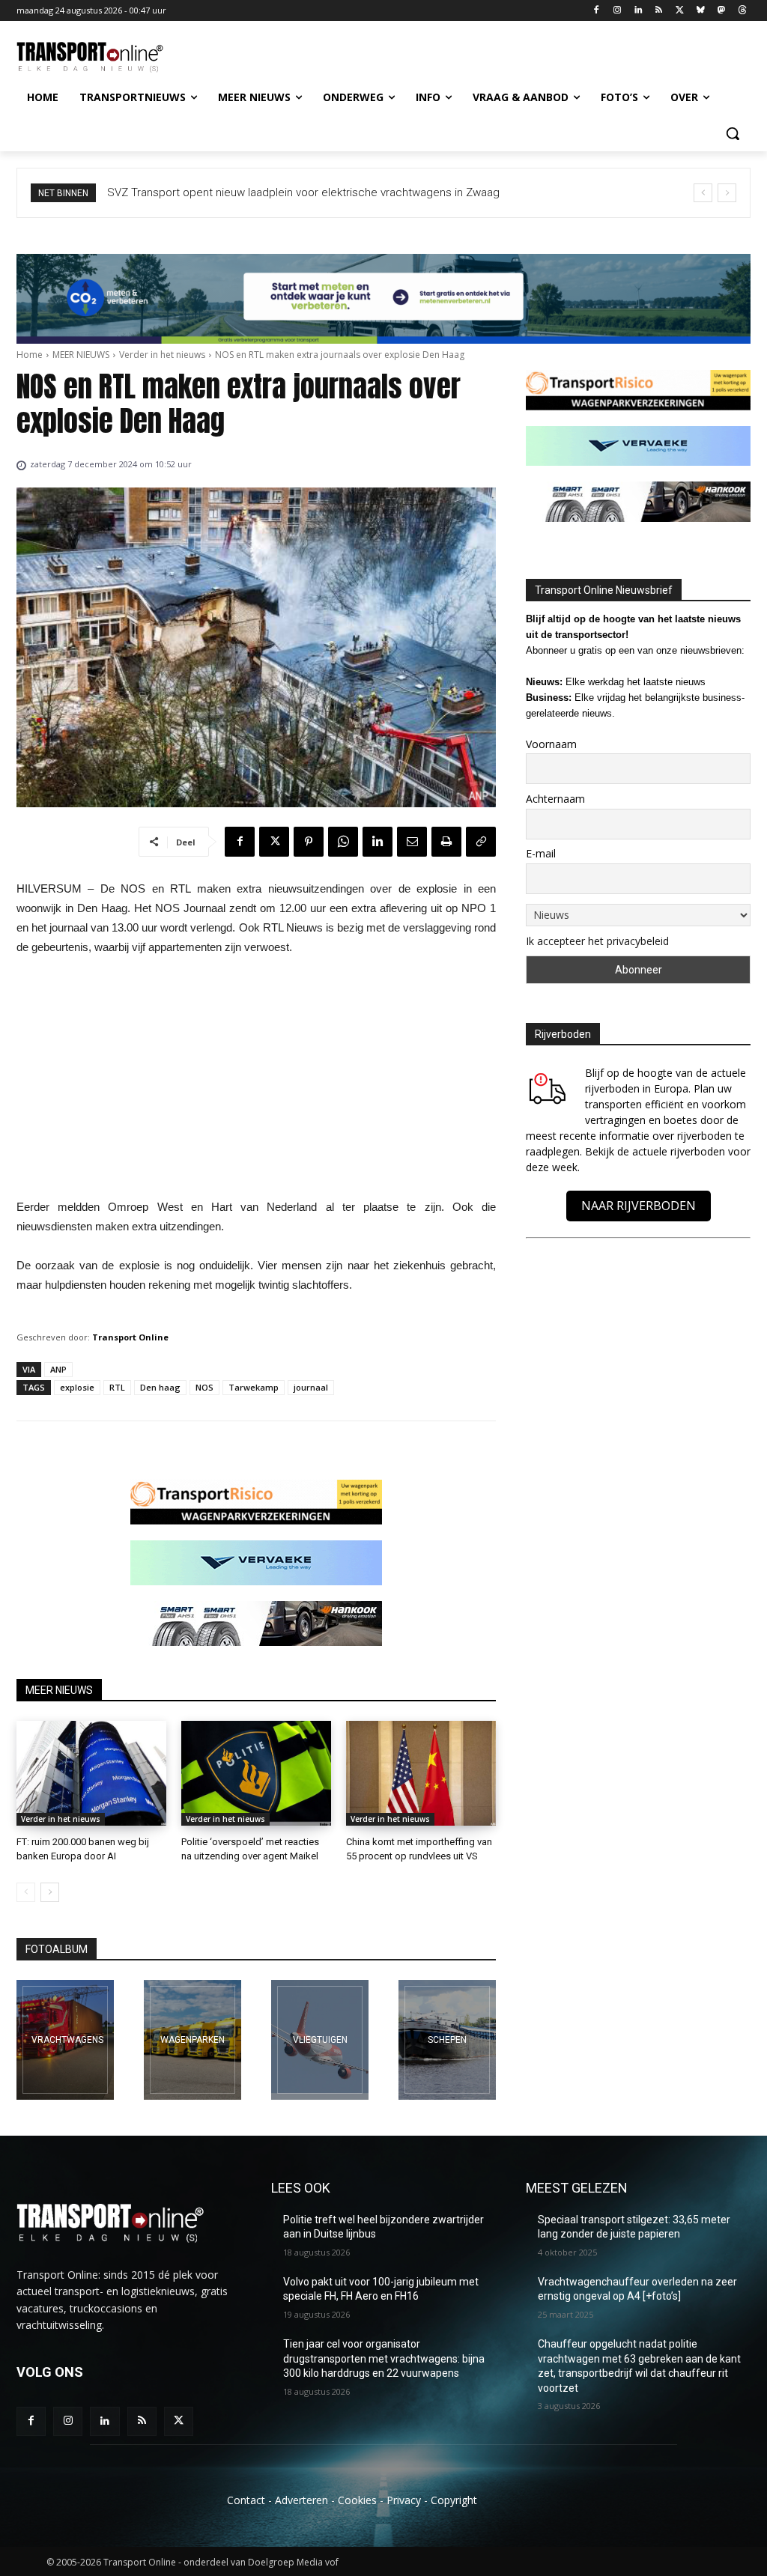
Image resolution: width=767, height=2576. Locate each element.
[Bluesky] (701, 11)
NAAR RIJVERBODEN (639, 1206)
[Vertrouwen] (447, 2040)
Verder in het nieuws (162, 355)
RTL (117, 1387)
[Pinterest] (309, 842)
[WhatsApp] (343, 842)
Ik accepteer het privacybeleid (597, 941)
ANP (58, 1369)
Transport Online (130, 1337)
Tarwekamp (254, 1387)
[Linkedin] (638, 11)
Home (30, 355)
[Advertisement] (256, 1081)
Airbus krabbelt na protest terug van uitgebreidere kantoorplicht (268, 192)
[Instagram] (617, 11)
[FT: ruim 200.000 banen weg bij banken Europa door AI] (91, 1773)
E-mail (541, 853)
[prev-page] (26, 1892)
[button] (733, 133)
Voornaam (551, 744)
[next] (727, 193)
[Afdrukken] (446, 842)
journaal (311, 1387)
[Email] (412, 842)
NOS (204, 1387)
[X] (680, 11)
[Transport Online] (104, 57)
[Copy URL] (481, 842)
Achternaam (555, 799)
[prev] (703, 193)
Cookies (357, 2500)
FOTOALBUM (57, 1949)
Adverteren (301, 2500)
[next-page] (50, 1892)
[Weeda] (65, 2040)
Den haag (160, 1387)
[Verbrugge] (192, 2040)
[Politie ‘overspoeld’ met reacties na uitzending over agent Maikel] (256, 1773)
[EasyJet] (320, 2040)
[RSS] (659, 11)
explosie (77, 1387)
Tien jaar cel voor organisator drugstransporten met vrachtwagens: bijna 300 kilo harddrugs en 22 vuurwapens (384, 2358)
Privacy (404, 2500)
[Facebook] (597, 11)
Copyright (454, 2500)
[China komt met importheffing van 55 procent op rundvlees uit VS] (421, 1773)
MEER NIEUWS (81, 355)
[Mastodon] (721, 11)
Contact (246, 2500)
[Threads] (742, 11)
